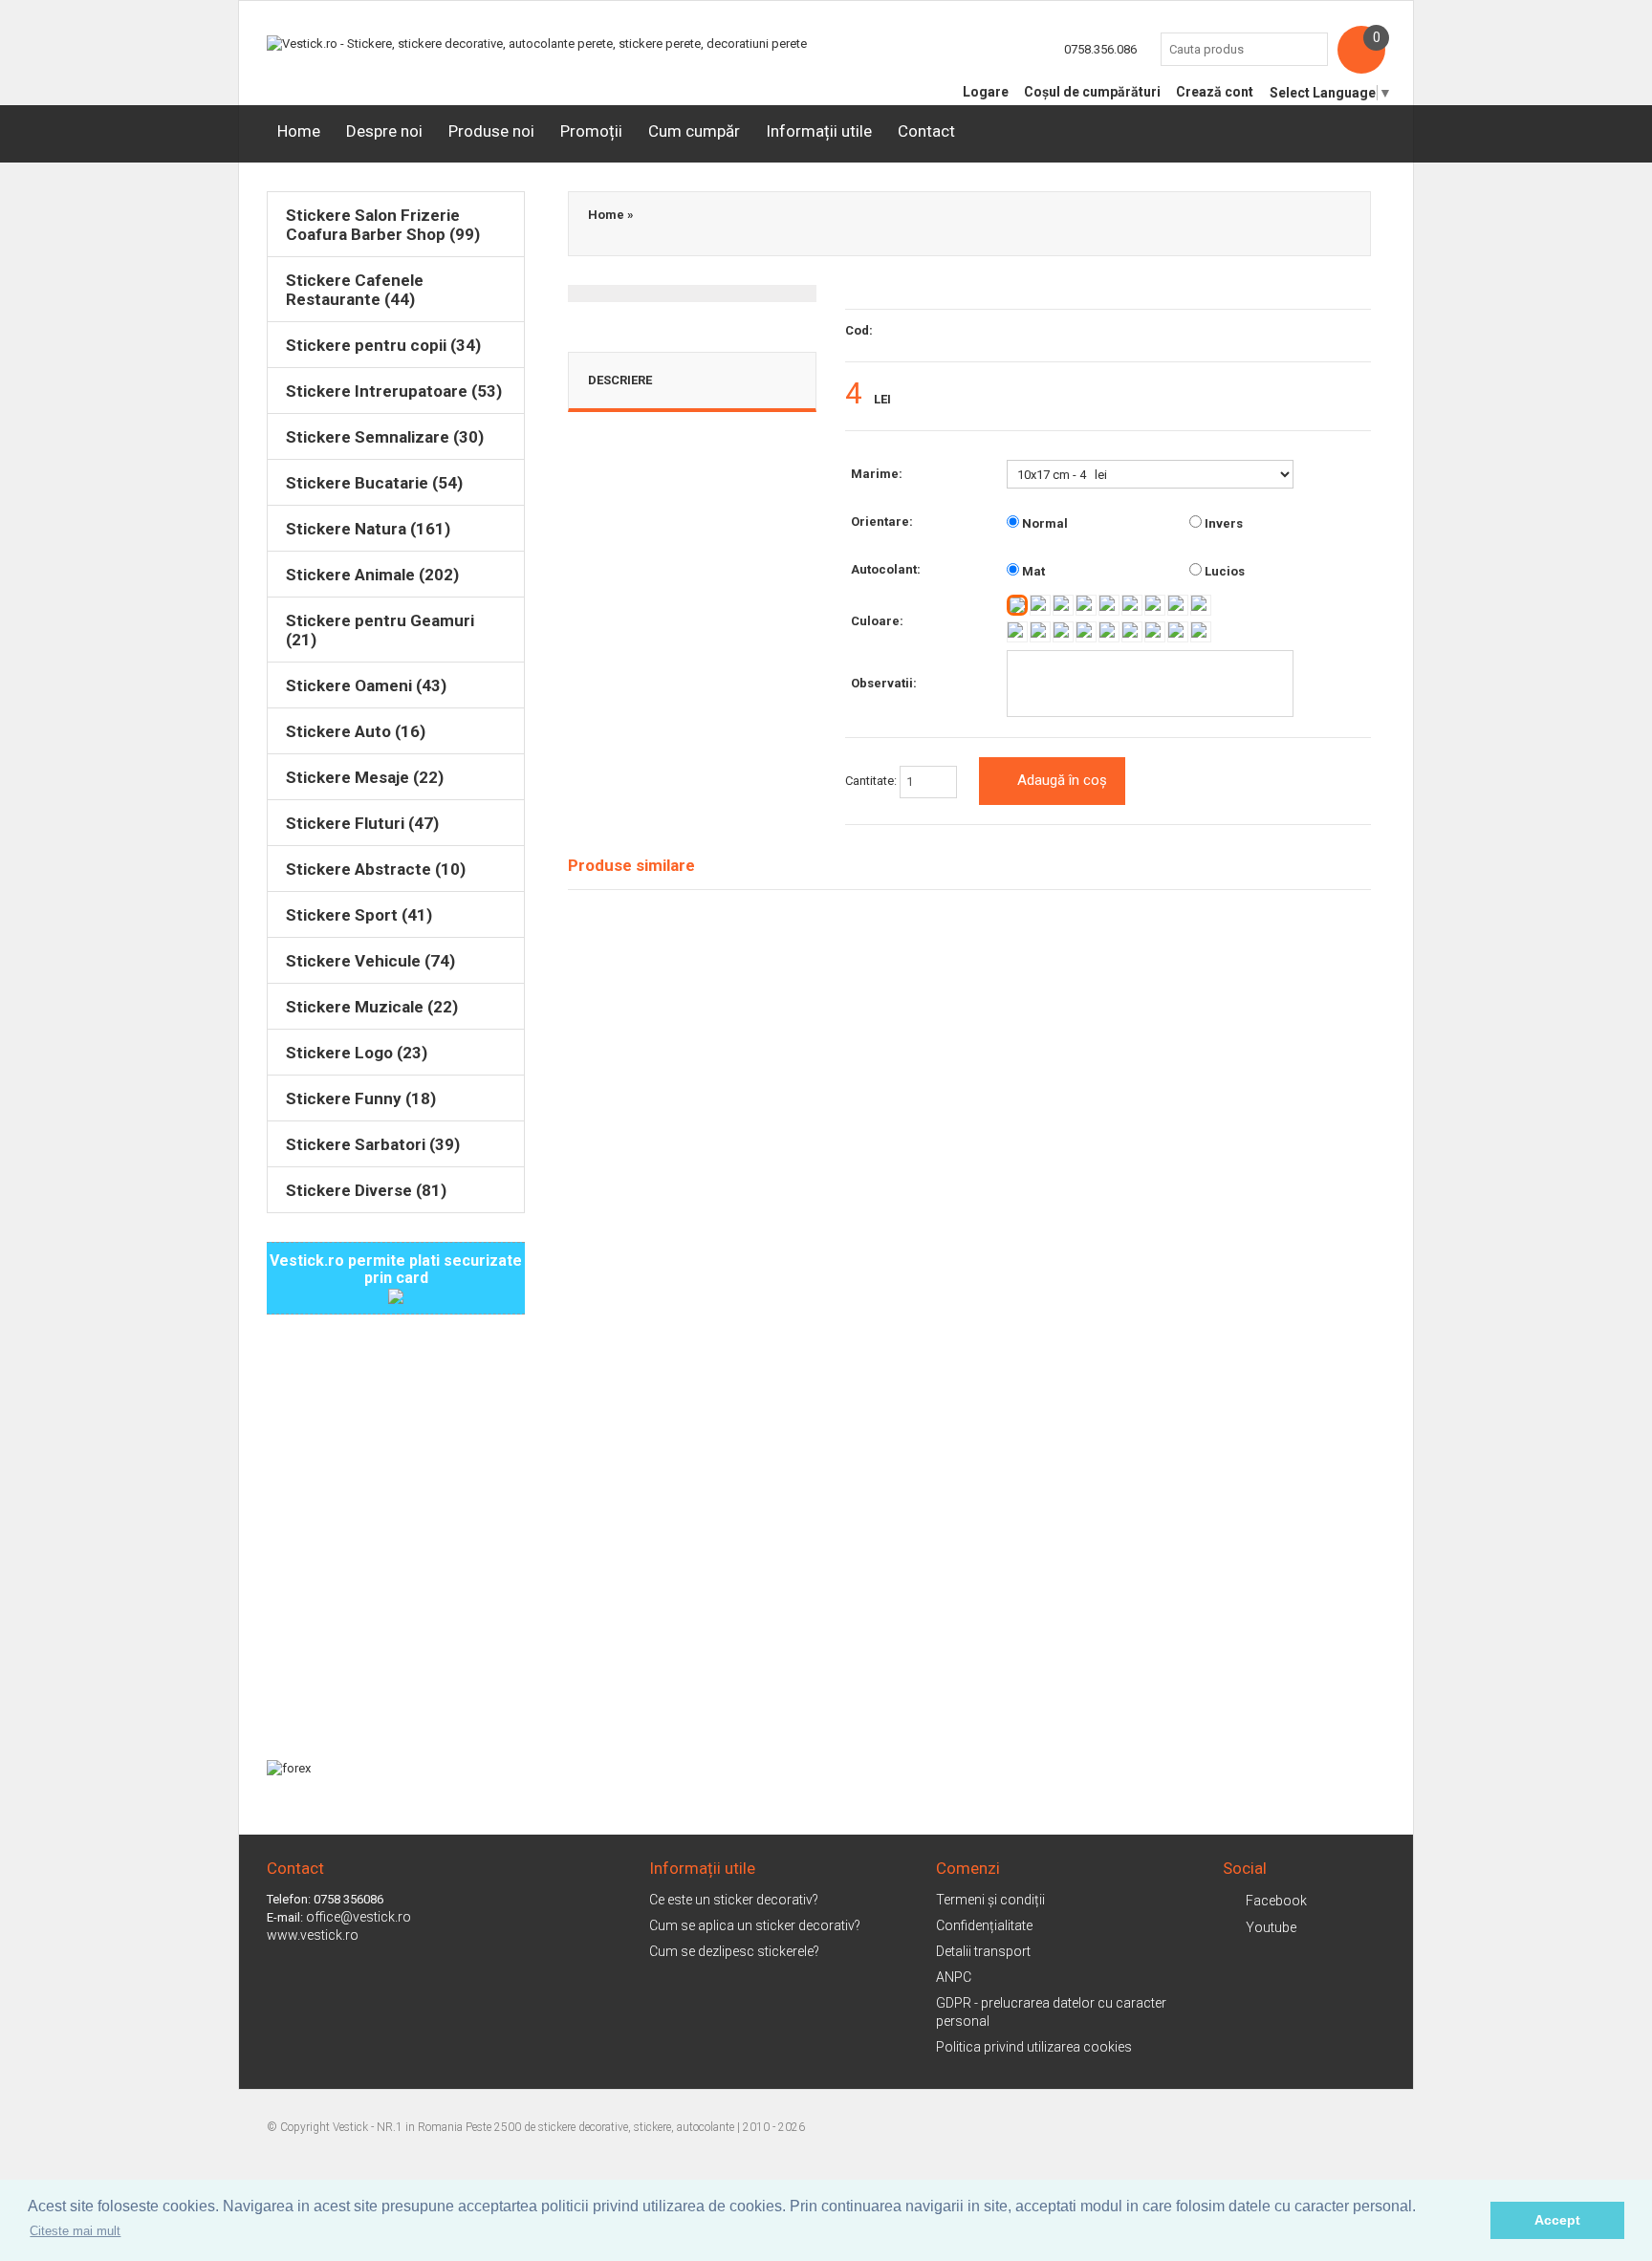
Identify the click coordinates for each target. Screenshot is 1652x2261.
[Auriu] (1178, 632)
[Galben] (1040, 605)
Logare (986, 92)
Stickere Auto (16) (356, 731)
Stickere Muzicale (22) (372, 1007)
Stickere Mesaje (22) (365, 777)
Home (299, 131)
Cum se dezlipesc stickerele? (734, 1951)
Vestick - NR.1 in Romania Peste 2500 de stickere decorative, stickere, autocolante (533, 2127)
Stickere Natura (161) (368, 529)
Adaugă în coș (1062, 780)
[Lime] (1063, 632)
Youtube (1271, 1927)
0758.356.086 (1100, 49)
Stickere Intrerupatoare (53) (394, 391)
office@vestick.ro (359, 1917)
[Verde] (1040, 632)
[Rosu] (1063, 605)
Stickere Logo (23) (357, 1053)
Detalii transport (983, 1951)
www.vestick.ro (313, 1935)
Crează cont (1215, 92)
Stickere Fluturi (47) (362, 823)
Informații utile (819, 131)
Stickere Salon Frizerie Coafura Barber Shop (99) (383, 225)
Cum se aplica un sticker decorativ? (755, 1925)
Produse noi (491, 131)
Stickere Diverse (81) (366, 1190)
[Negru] (1132, 632)
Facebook (1276, 1901)
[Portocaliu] (1109, 605)
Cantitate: (872, 781)
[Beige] (1109, 632)
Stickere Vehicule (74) (370, 961)
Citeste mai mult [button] (75, 2231)
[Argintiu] (1155, 632)
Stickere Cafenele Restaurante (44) (355, 290)
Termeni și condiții (990, 1900)
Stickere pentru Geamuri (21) (380, 630)
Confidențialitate (984, 1925)
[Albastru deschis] (1017, 632)
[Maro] (1086, 632)
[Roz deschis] (1178, 605)
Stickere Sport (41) (359, 915)
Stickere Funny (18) (361, 1098)
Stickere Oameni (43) (366, 685)
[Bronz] (1201, 632)
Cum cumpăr (694, 131)
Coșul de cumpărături (1092, 92)
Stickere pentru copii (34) (383, 345)
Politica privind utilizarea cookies (1034, 2047)
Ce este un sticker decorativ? (734, 1900)
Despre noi (384, 131)
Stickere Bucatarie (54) (374, 483)
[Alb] (1017, 605)
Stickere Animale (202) (372, 575)
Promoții (591, 131)
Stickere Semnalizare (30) (385, 437)
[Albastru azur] (1201, 605)
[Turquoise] (1132, 605)
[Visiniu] (1086, 605)
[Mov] (1155, 605)
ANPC (954, 1977)
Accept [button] (1557, 2220)
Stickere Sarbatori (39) (373, 1144)
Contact (926, 131)
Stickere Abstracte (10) (376, 869)
